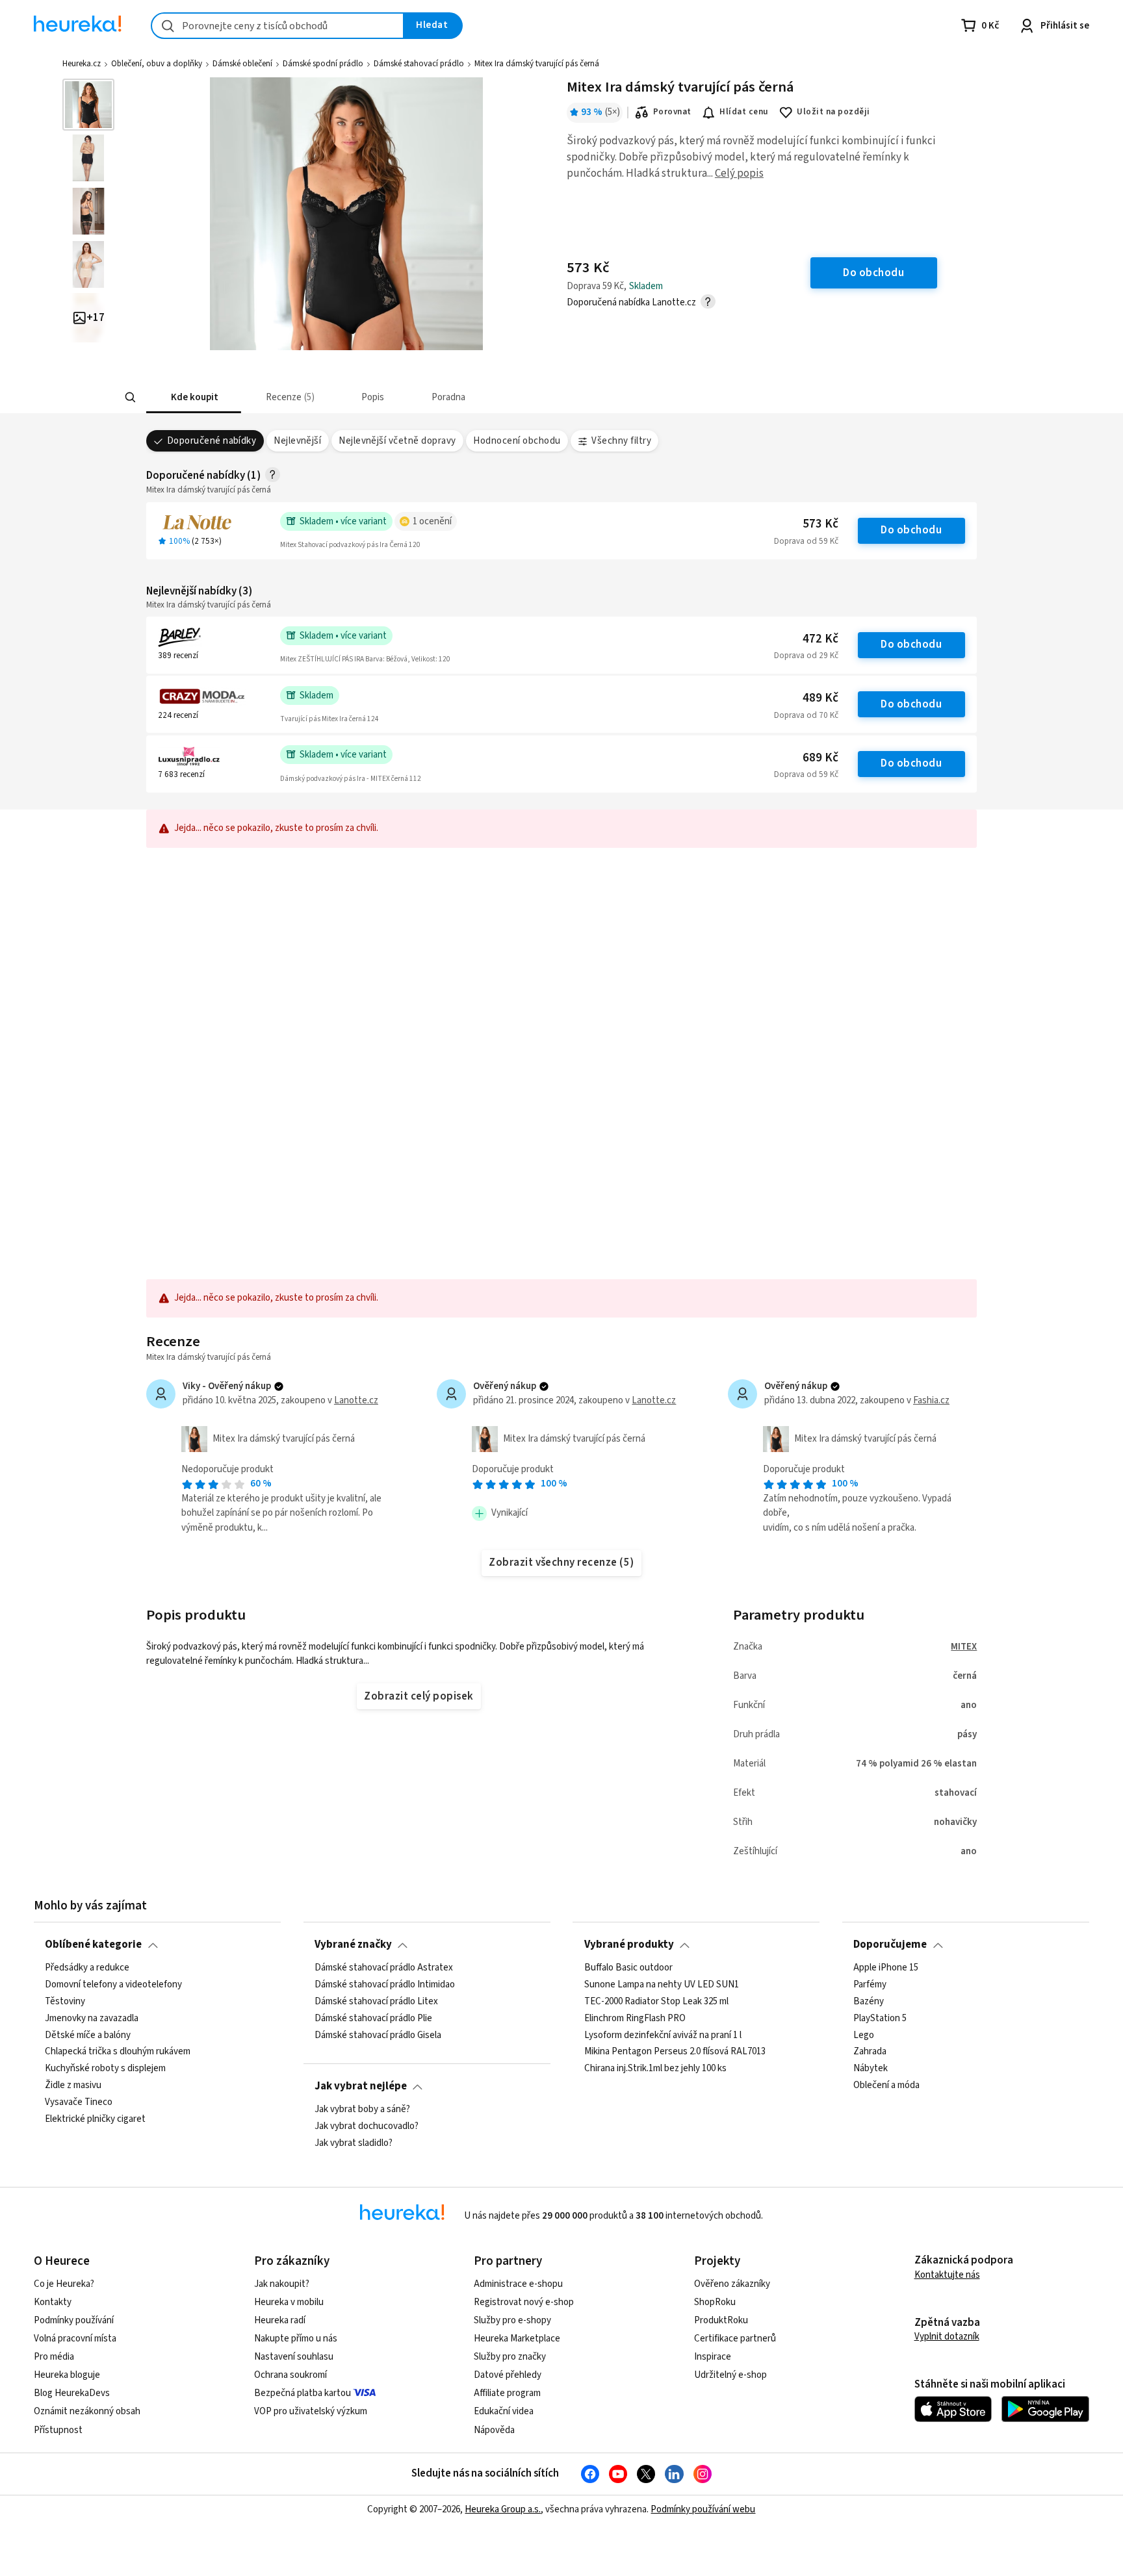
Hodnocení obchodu (517, 441)
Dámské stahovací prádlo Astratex (384, 1968)
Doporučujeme (890, 1945)
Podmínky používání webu (703, 2509)
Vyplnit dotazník (947, 2337)
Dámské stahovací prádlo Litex (376, 2001)
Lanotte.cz (356, 1400)
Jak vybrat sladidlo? (354, 2143)
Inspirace (713, 2357)
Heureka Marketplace (517, 2339)
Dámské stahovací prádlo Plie (373, 2018)
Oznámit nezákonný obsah (87, 2411)
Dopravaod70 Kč (806, 715)
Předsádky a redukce (87, 1968)
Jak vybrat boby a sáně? (362, 2110)
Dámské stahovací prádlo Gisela (378, 2035)
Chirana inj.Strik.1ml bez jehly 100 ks (655, 2069)
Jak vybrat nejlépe (361, 2086)
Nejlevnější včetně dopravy (397, 441)
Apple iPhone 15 (886, 1968)
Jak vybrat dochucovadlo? (367, 2126)
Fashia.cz (931, 1400)
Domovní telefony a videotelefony (113, 1985)
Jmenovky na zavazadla (92, 2018)
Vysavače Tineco (79, 2102)
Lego (864, 2035)
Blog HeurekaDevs (72, 2393)
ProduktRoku (721, 2320)
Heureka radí (280, 2320)
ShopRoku (715, 2302)
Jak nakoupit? (282, 2284)
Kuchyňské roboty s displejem (105, 2069)
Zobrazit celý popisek (419, 1696)
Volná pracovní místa (75, 2339)
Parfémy (870, 1985)
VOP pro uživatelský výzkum (311, 2411)
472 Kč (820, 639)
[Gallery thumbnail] (88, 105)
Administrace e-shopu (518, 2284)
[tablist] (465, 397)
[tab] (194, 397)
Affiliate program (507, 2393)
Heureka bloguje (67, 2375)
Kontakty (53, 2302)
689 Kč (820, 758)
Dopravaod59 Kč (806, 541)
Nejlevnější (297, 441)
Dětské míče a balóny (88, 2035)
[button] (194, 397)
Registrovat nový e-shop (524, 2302)
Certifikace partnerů (735, 2339)
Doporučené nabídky (212, 441)
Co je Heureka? (64, 2284)
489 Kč (820, 698)
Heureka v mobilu (289, 2302)
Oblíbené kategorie (93, 1945)
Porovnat (672, 112)
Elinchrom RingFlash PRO (635, 2018)
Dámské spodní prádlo (323, 64)
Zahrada (870, 2052)
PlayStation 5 (880, 2018)
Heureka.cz (82, 64)
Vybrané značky (353, 1945)
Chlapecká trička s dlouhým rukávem (118, 2052)
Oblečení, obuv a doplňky (157, 64)
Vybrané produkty (629, 1945)
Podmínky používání (74, 2320)
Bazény (869, 2001)
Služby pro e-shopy (512, 2320)
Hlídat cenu (744, 112)
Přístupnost (58, 2430)
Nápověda (494, 2430)
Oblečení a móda (886, 2085)
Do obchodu (911, 530)
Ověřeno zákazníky (732, 2284)
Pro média (54, 2357)
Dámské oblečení (242, 64)
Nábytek (871, 2069)
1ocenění (432, 521)
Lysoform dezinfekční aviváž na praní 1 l (663, 2035)
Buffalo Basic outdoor (628, 1968)
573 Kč (820, 524)
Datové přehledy (508, 2375)
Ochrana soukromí (290, 2375)
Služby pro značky (510, 2357)
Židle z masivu (73, 2085)
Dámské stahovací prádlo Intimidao (385, 1985)
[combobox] (278, 26)
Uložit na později (833, 112)
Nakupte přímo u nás (296, 2339)
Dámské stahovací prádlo (419, 64)
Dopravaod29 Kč (806, 656)
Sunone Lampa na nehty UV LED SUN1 (662, 1985)
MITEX (964, 1647)
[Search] (130, 398)
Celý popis (739, 173)
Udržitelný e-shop (730, 2375)
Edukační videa (504, 2411)
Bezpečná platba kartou (303, 2393)
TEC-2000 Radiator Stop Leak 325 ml (656, 2001)
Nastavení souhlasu (294, 2357)
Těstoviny (65, 2001)
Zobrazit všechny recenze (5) (561, 1562)
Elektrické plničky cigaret (95, 2119)
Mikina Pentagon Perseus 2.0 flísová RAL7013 (675, 2052)
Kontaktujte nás (947, 2275)
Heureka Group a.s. (503, 2509)
